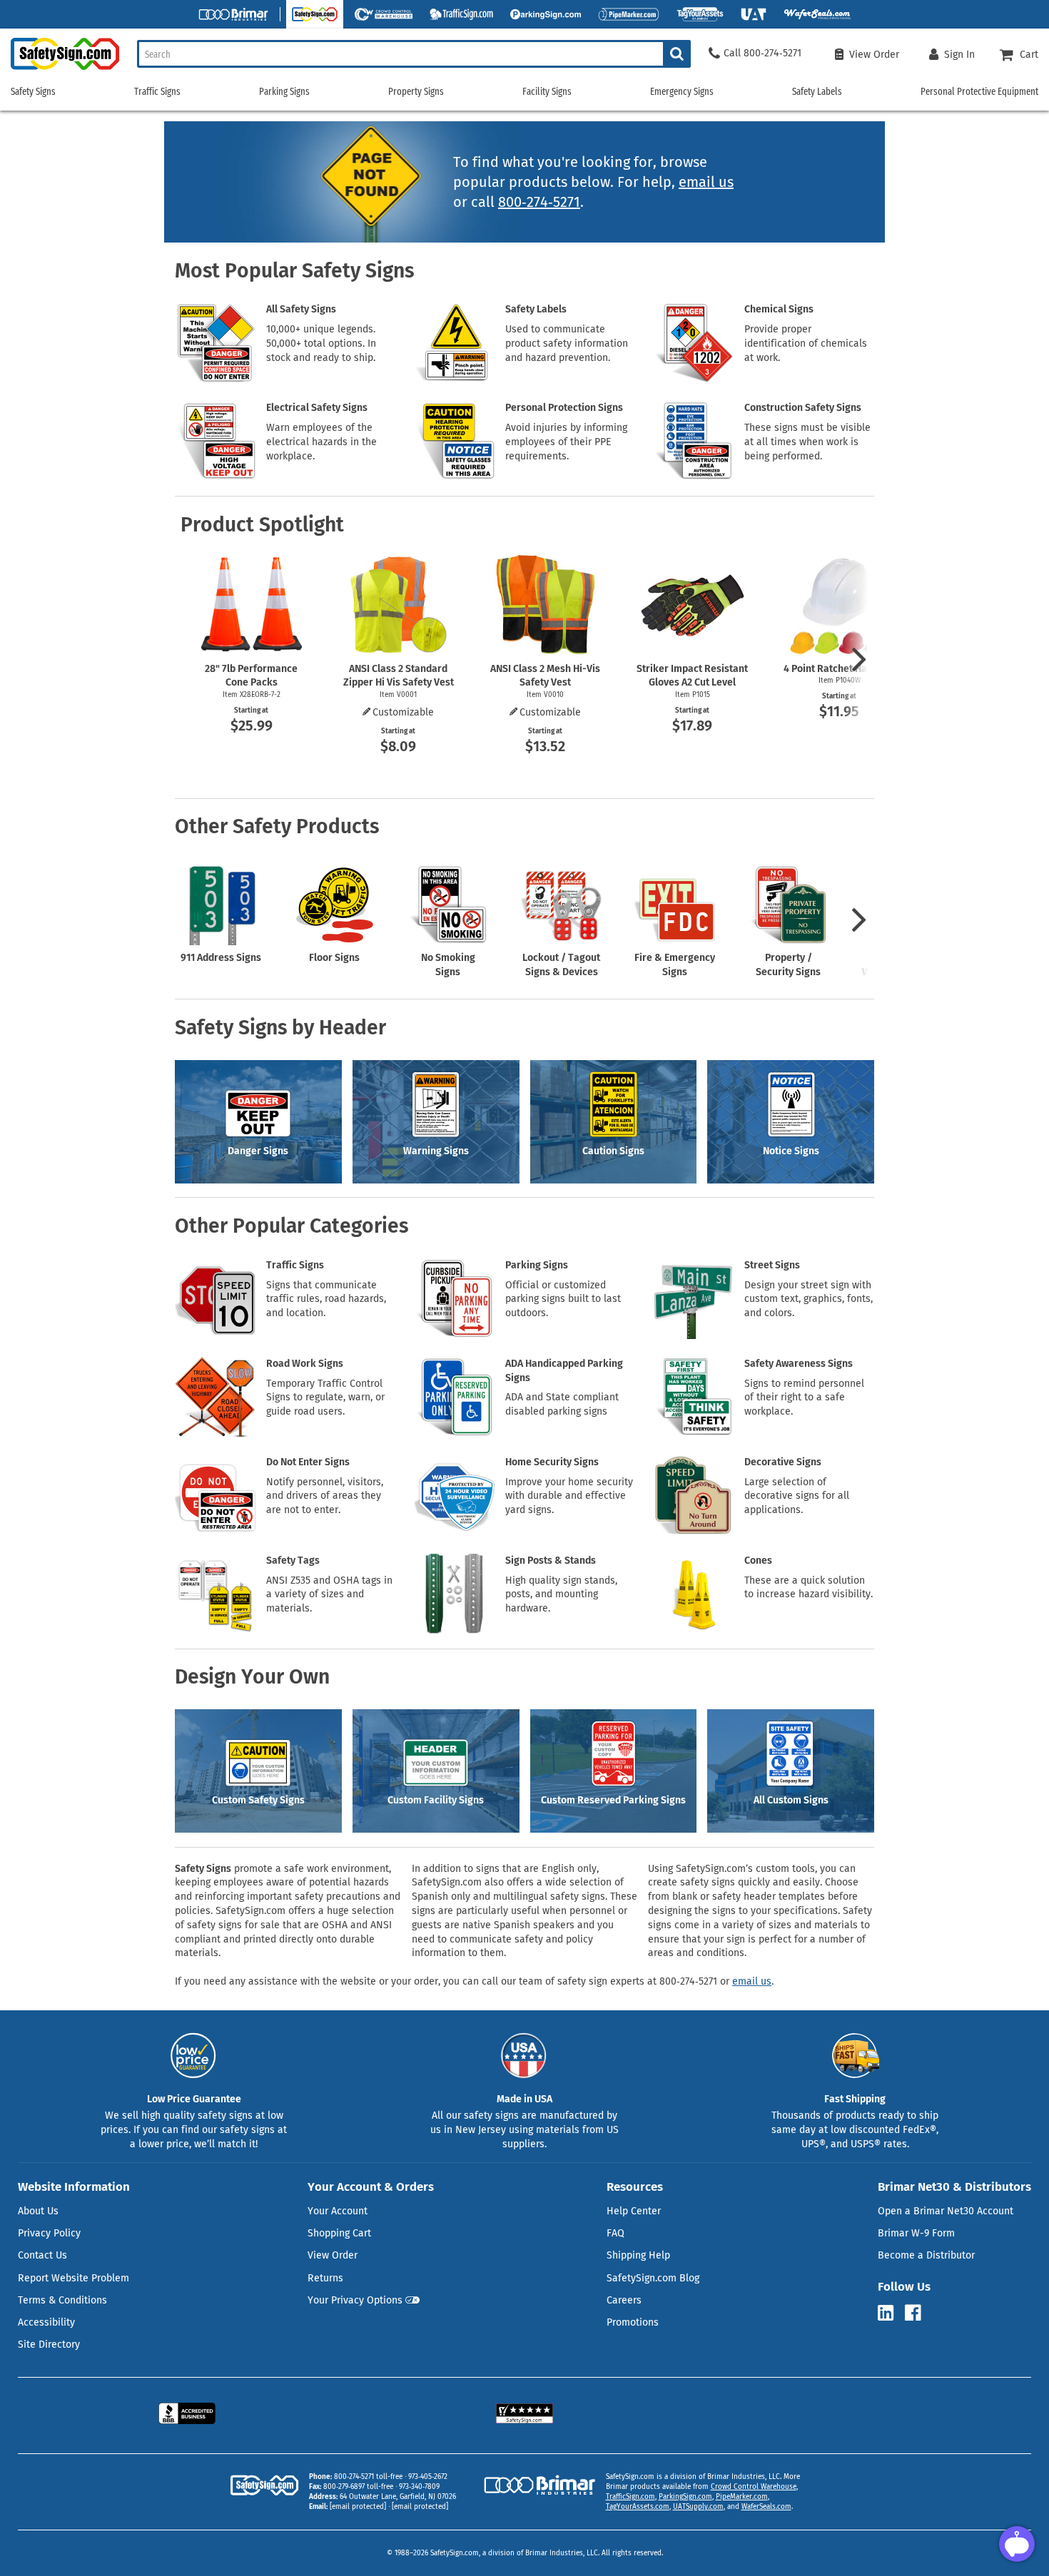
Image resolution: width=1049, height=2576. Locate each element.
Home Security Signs (552, 1462)
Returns (325, 2278)
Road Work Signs (305, 1364)
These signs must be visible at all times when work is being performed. (807, 442)
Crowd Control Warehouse (754, 2487)
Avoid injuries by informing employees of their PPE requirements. (566, 442)
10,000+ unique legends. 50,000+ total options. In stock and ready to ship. (321, 343)
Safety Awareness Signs (799, 1364)
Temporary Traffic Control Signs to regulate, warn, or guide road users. (325, 1398)
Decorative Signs (783, 1462)
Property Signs (416, 92)
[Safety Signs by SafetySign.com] (60, 70)
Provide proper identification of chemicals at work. (806, 343)
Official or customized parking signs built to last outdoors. (563, 1299)
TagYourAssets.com (638, 2507)
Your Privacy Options (355, 2300)
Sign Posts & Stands (551, 1561)
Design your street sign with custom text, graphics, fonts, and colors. (809, 1299)
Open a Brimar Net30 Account (946, 2211)
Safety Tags (293, 1561)
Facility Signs (547, 92)
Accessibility (46, 2322)
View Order (333, 2255)
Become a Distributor (926, 2255)
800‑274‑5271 (539, 202)
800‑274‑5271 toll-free (368, 2477)
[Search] (677, 54)
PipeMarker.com (742, 2497)
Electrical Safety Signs (317, 408)
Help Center (634, 2211)
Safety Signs (33, 92)
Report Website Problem (74, 2278)
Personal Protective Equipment (979, 92)
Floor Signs (334, 958)
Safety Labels (536, 309)
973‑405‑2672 (428, 2477)
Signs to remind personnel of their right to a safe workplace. (804, 1398)
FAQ (615, 2233)
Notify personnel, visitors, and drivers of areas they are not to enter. (325, 1496)
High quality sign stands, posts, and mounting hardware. (561, 1595)
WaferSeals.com (766, 2507)
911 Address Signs (221, 958)
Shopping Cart (339, 2233)
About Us (38, 2211)
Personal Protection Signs (564, 408)
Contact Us (42, 2255)
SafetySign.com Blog (653, 2278)
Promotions (633, 2322)
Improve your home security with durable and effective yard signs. (569, 1496)
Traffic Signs (295, 1265)
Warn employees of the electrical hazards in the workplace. (321, 442)
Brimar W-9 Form (916, 2233)
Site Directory (49, 2345)
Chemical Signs (779, 309)
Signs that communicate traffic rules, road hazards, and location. (326, 1299)
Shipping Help (638, 2255)
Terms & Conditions (62, 2300)
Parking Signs (537, 1265)
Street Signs (772, 1265)
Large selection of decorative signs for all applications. (797, 1496)
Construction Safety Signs (803, 408)
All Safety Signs (301, 309)
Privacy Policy (49, 2233)
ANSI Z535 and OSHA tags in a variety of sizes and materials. (329, 1595)
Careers (624, 2300)
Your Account (338, 2211)
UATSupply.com (698, 2507)
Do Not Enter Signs (308, 1462)
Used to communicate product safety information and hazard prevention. (567, 343)
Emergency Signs (682, 92)
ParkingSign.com (685, 2497)
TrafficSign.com (630, 2497)
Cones (758, 1561)
